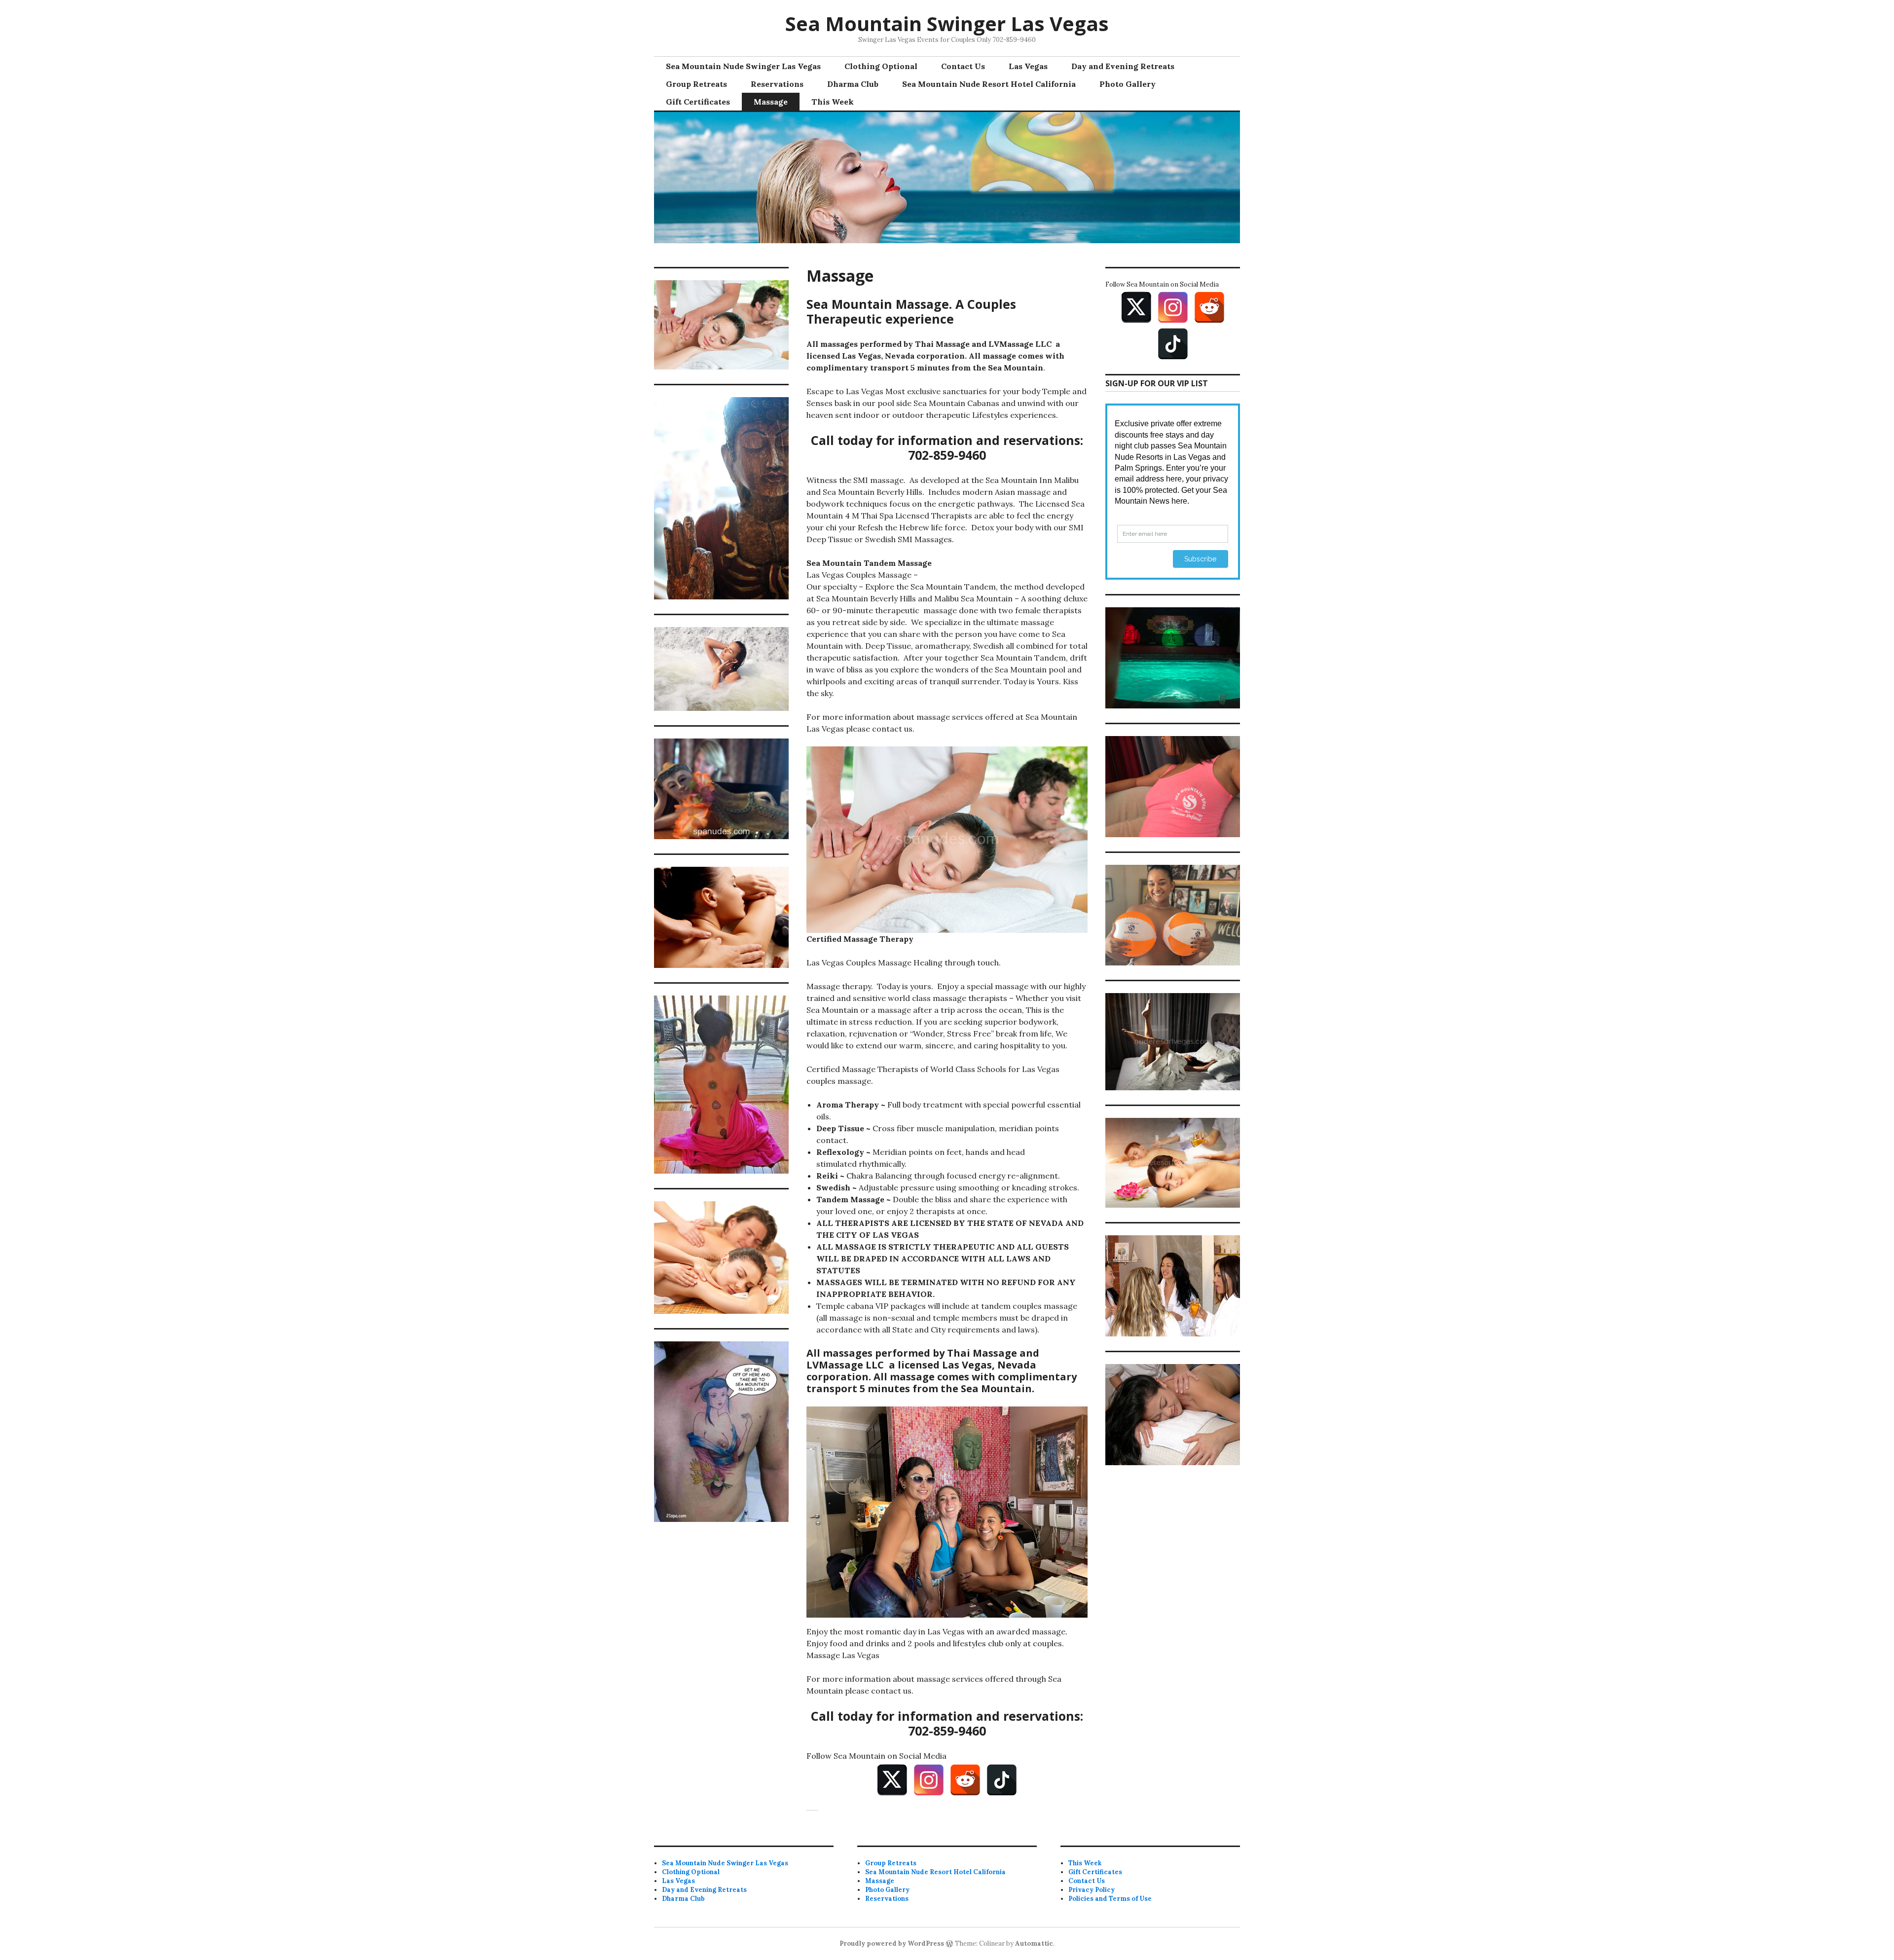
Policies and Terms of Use (1110, 1899)
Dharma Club (853, 84)
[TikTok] (1002, 1780)
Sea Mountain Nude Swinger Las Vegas (743, 66)
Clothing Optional (881, 66)
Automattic (1034, 1943)
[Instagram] (929, 1780)
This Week (833, 102)
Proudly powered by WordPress (892, 1943)
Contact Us (963, 66)
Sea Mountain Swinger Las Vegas (947, 23)
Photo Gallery (1128, 84)
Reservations (777, 84)
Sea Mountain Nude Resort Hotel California (989, 84)
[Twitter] (892, 1780)
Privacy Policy (1092, 1890)
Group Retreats (696, 84)
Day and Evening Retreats (1123, 66)
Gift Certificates (698, 102)
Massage (771, 102)
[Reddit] (965, 1780)
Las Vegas (1028, 66)
